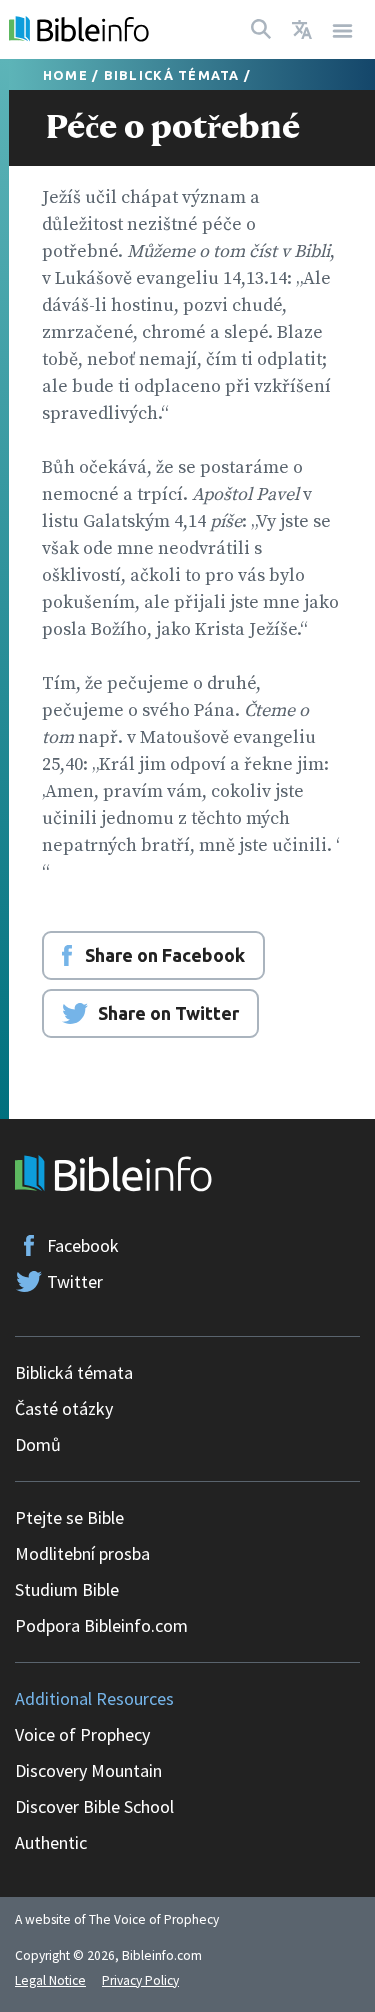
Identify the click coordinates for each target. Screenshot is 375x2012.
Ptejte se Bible (69, 1517)
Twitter (75, 1281)
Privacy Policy (140, 1980)
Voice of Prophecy (82, 1734)
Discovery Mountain (88, 1770)
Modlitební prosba (82, 1553)
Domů (38, 1444)
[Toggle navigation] (343, 29)
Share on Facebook (165, 955)
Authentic (51, 1842)
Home (65, 75)
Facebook (83, 1245)
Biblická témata (172, 75)
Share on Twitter (168, 1013)
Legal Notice (50, 1980)
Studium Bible (67, 1589)
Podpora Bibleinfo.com (101, 1625)
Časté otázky (64, 1408)
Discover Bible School (94, 1806)
